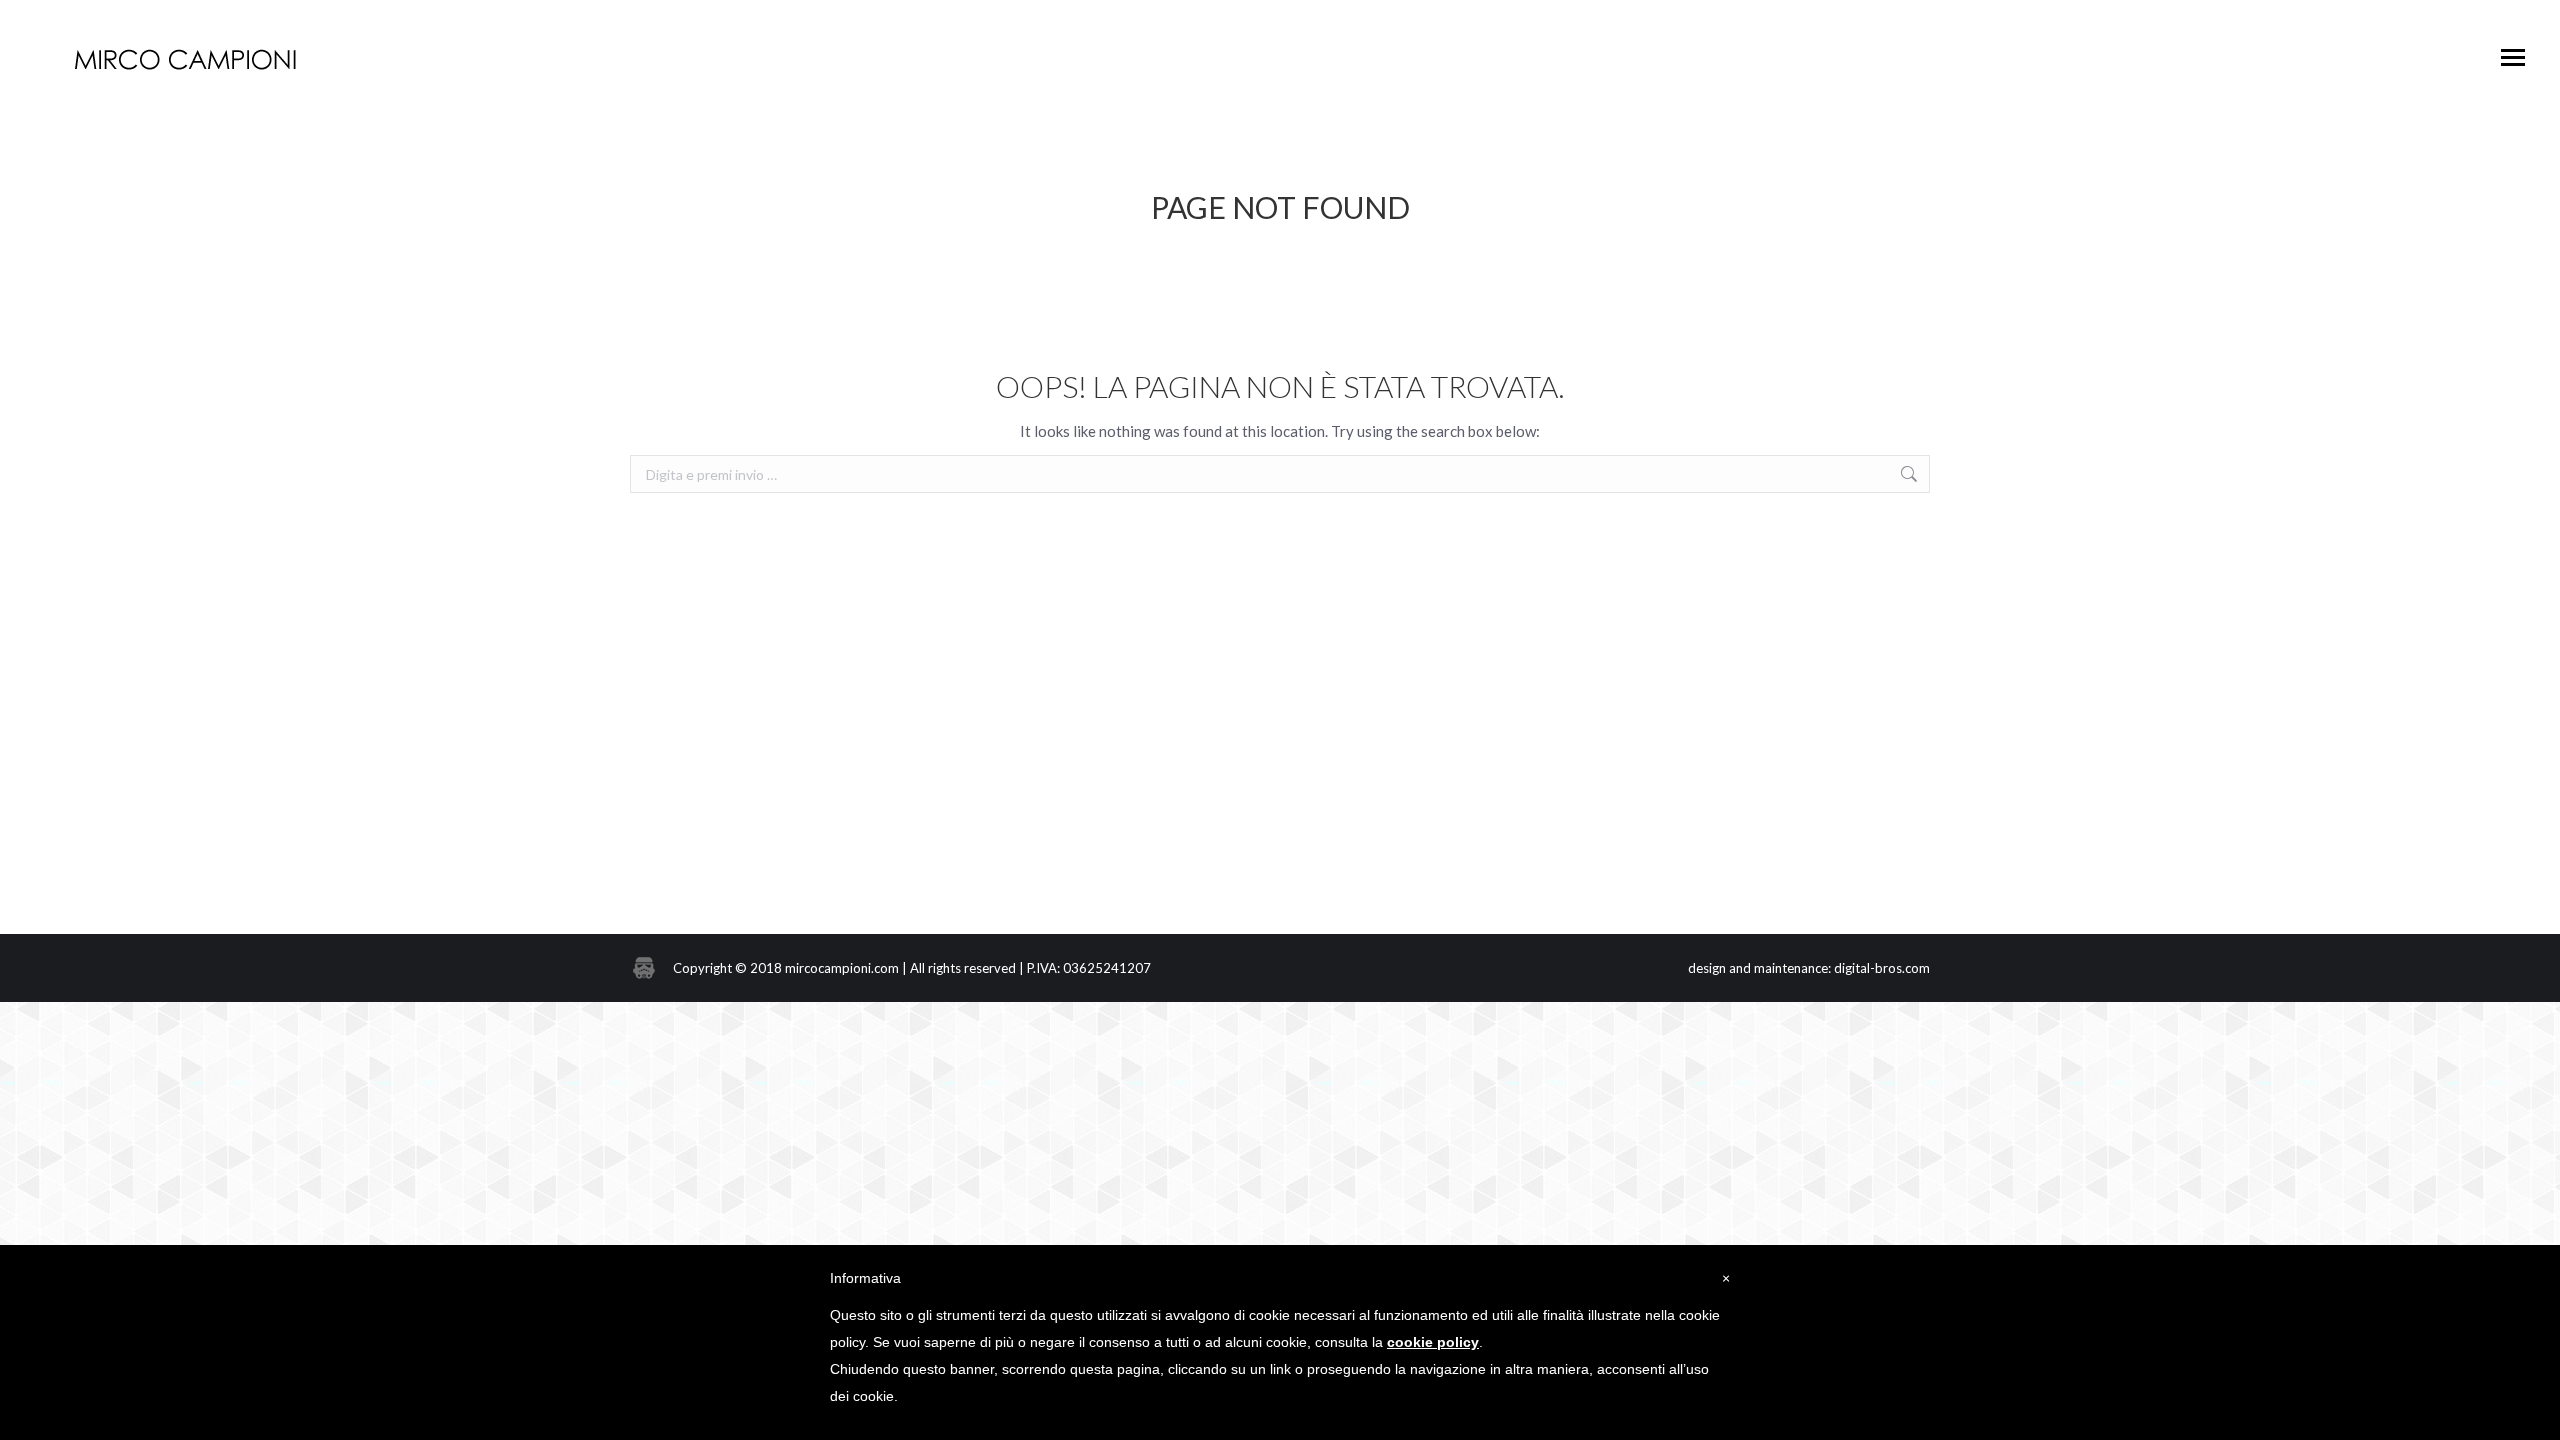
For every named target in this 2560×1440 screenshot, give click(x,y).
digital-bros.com (1882, 968)
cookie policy (1433, 1342)
